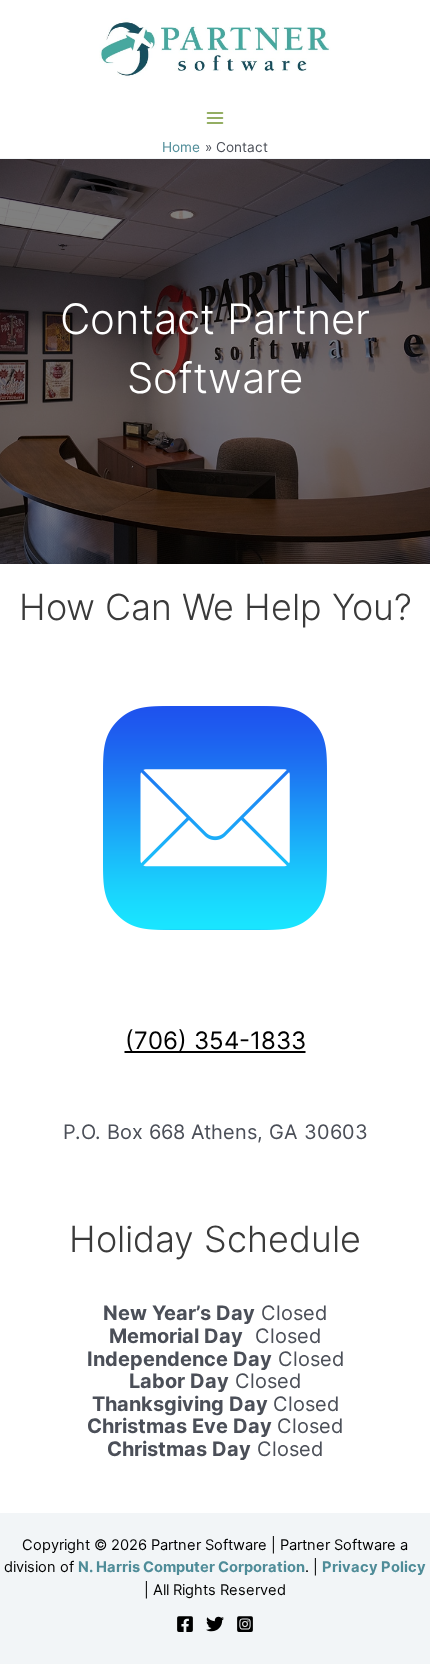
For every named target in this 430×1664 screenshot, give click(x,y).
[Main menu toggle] (215, 118)
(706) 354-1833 (215, 1040)
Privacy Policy (374, 1567)
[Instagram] (245, 1624)
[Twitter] (215, 1624)
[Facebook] (185, 1624)
